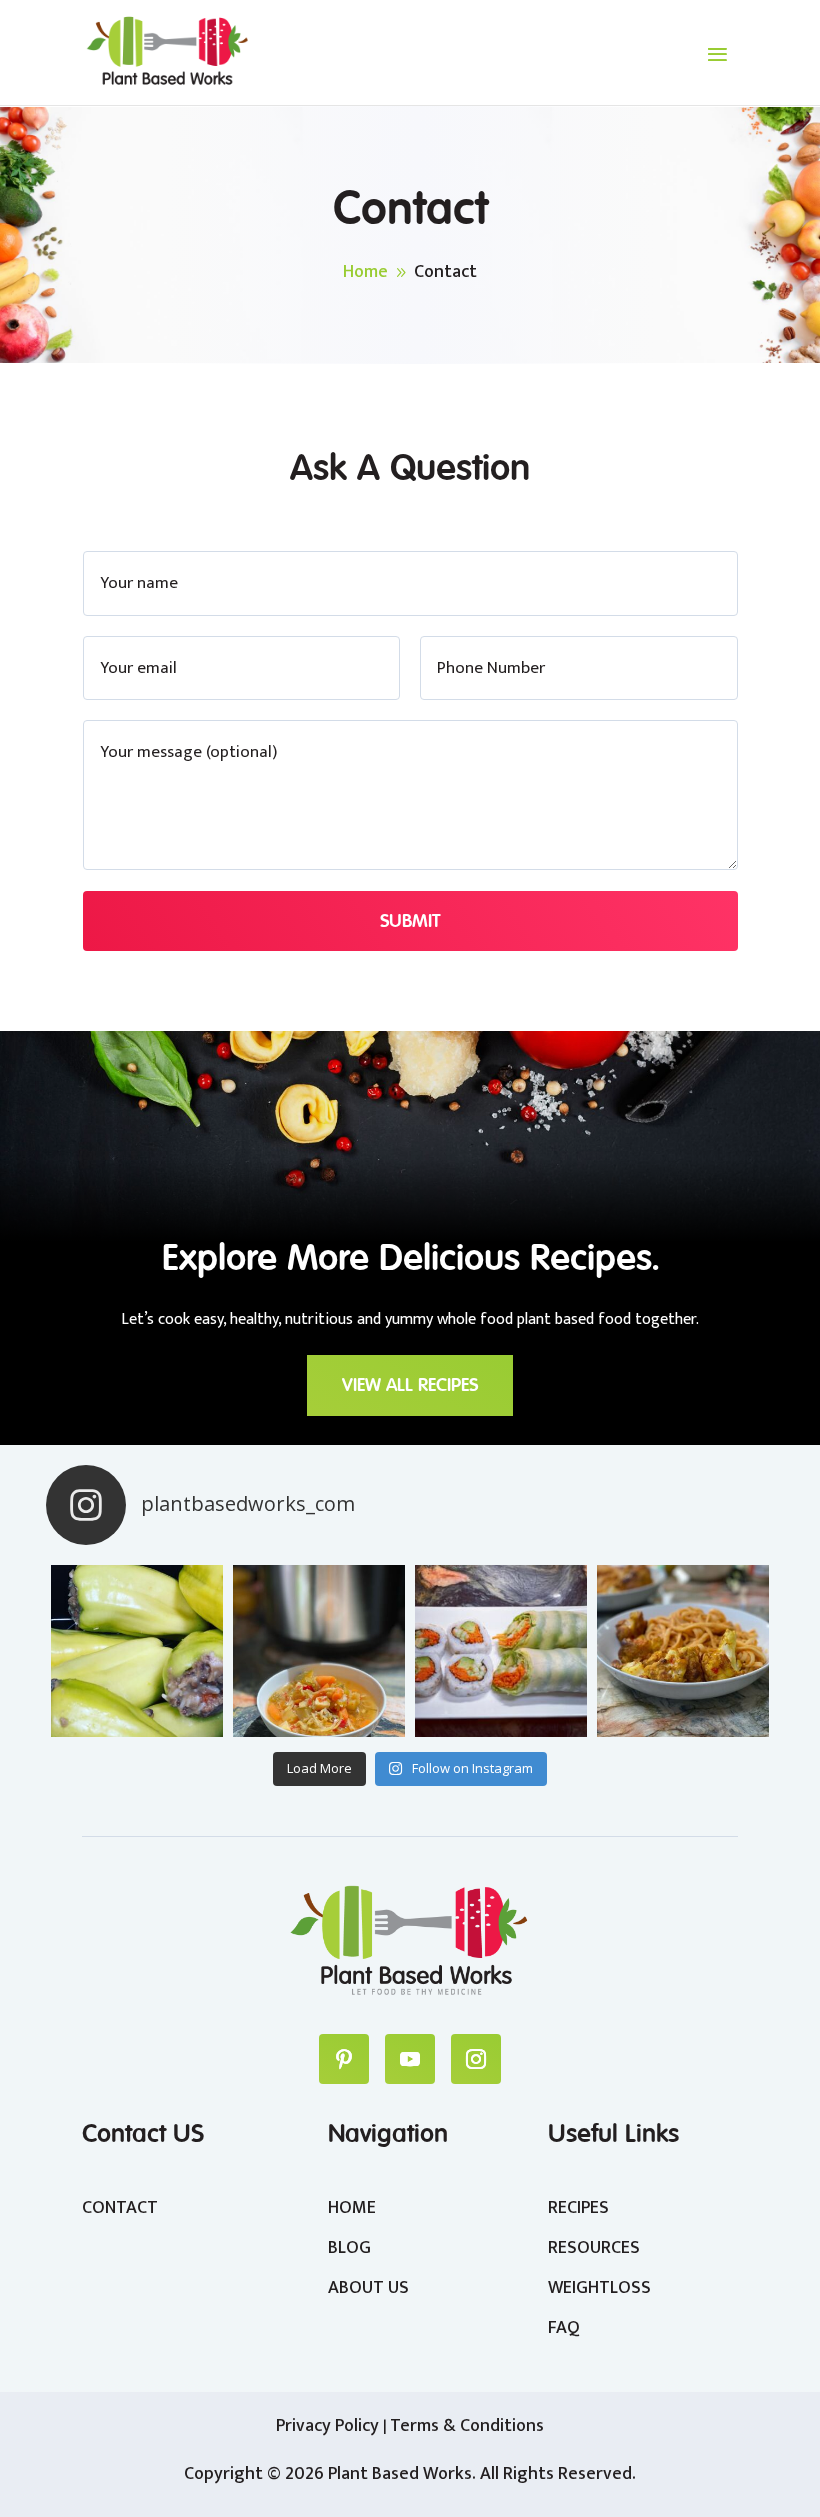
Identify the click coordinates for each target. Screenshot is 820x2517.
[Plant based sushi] (501, 1651)
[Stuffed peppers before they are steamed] (137, 1651)
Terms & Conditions (467, 2426)
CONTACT (120, 2208)
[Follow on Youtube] (410, 2059)
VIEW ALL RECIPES (410, 1384)
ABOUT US (368, 2288)
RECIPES (578, 2208)
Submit (410, 920)
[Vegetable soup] (319, 1651)
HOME (352, 2208)
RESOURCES (594, 2248)
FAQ (564, 2328)
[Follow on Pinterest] (344, 2059)
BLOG (349, 2248)
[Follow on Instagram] (476, 2059)
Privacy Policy (329, 2426)
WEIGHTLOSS (599, 2288)
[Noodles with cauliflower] (683, 1651)
